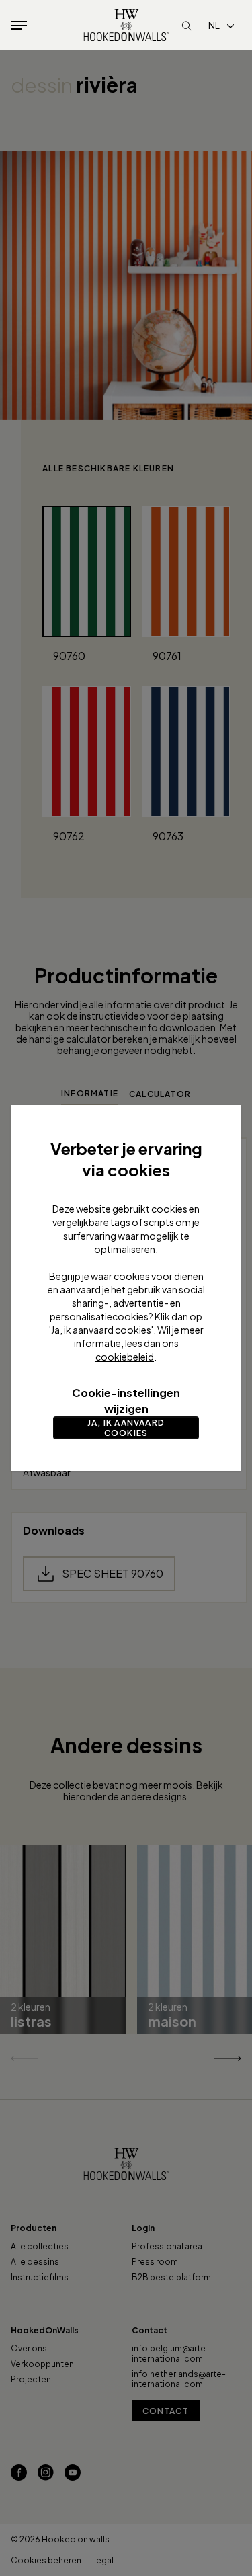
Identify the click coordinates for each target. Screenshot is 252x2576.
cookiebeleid (125, 1357)
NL (214, 25)
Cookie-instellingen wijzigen (126, 1401)
